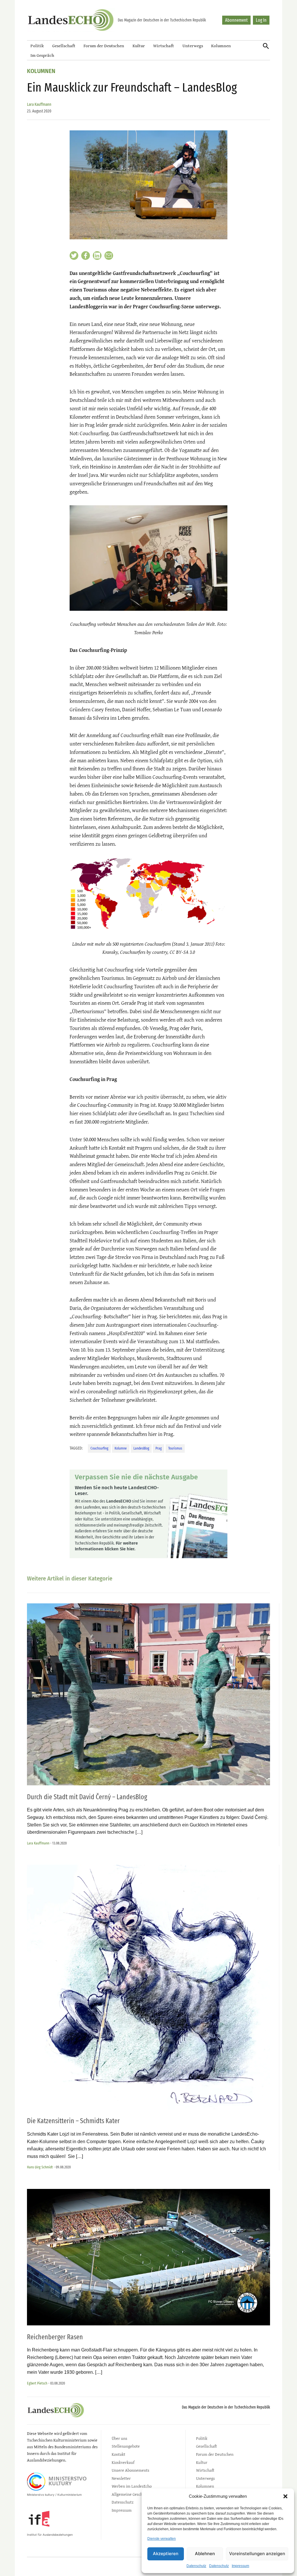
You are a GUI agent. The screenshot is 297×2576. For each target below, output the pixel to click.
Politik (37, 46)
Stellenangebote (126, 2446)
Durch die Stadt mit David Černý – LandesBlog (87, 1797)
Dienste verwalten (162, 2539)
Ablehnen (205, 2554)
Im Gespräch (42, 55)
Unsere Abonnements (131, 2470)
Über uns (119, 2438)
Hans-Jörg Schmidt (40, 2167)
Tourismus (175, 1448)
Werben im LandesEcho (132, 2486)
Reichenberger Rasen (55, 2337)
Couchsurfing (99, 1448)
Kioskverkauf (123, 2462)
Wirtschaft (164, 46)
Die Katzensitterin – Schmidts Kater (73, 2121)
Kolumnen (221, 46)
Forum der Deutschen (104, 46)
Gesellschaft (64, 46)
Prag (159, 1448)
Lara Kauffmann (39, 104)
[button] (285, 2496)
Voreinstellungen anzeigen (257, 2554)
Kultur (139, 46)
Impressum (240, 2566)
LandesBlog (141, 1448)
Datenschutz (196, 2566)
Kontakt (118, 2454)
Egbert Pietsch (37, 2383)
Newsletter (121, 2478)
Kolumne (121, 1448)
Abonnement (236, 20)
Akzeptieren (166, 2554)
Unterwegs (193, 46)
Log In (261, 20)
